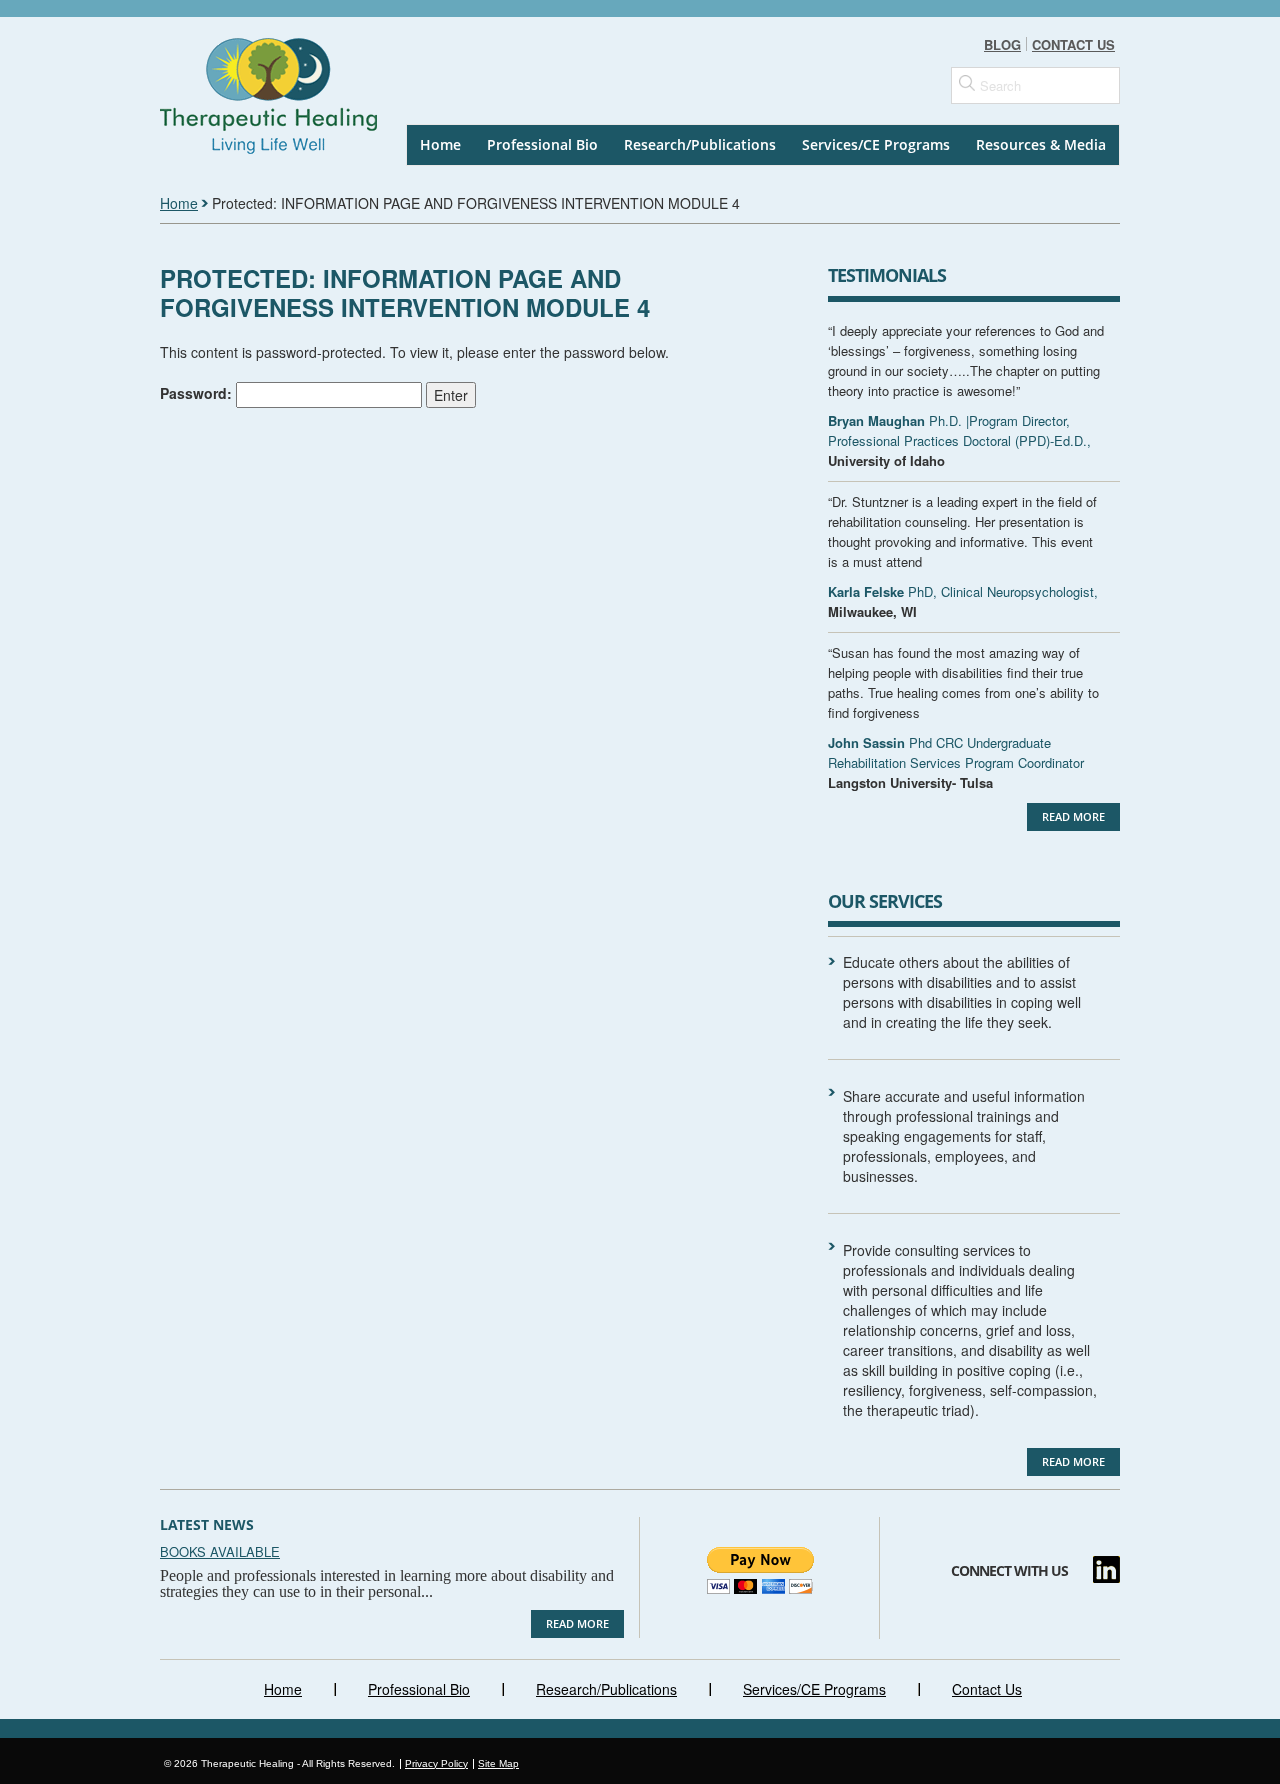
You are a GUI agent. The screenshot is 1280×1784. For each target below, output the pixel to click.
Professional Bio (542, 144)
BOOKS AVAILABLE (220, 1551)
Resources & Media (1041, 144)
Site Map (498, 1763)
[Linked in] (1106, 1569)
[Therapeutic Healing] (280, 85)
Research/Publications (700, 144)
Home (440, 144)
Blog (1002, 44)
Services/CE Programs (876, 144)
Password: (198, 392)
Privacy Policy (436, 1763)
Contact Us (1073, 44)
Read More (1073, 816)
